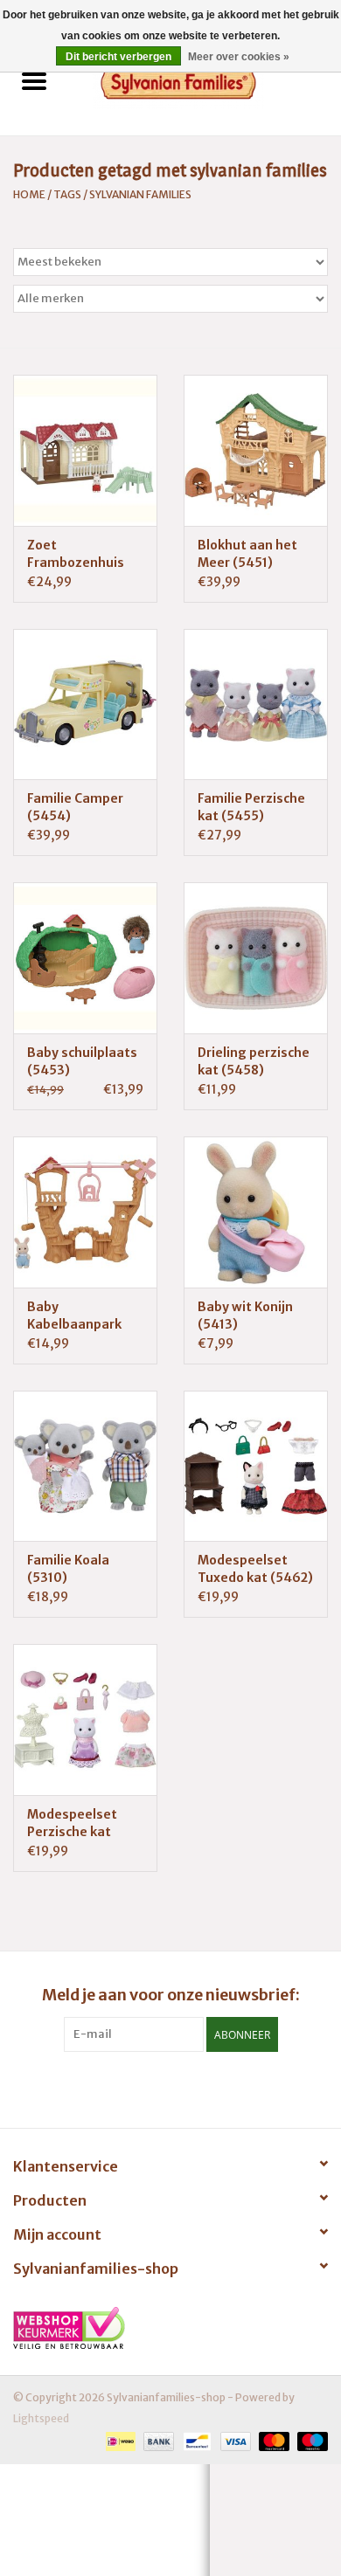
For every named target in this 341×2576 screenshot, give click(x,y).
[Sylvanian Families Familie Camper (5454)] (85, 704)
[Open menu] (34, 80)
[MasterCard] (272, 2440)
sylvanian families (140, 194)
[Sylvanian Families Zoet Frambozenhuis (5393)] (85, 450)
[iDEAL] (118, 2440)
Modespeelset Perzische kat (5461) (72, 1823)
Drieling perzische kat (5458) (254, 1061)
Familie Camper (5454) (75, 807)
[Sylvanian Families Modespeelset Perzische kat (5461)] (85, 1720)
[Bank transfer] (157, 2440)
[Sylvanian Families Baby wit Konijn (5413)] (256, 1212)
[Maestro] (310, 2440)
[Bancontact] (195, 2440)
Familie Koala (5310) (68, 1569)
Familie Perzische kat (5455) (251, 807)
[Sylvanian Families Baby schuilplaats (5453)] (85, 958)
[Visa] (233, 2440)
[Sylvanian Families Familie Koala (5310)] (85, 1466)
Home (29, 194)
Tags (67, 194)
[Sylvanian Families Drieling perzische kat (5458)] (256, 958)
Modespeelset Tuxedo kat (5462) (255, 1569)
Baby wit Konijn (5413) (245, 1316)
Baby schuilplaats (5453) (82, 1061)
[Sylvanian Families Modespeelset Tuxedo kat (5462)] (256, 1466)
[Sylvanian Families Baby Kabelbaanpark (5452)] (85, 1212)
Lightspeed (41, 2418)
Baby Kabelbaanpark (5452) (74, 1316)
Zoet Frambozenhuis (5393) (76, 554)
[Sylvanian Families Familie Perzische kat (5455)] (256, 704)
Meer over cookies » (239, 57)
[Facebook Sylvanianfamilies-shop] (170, 2088)
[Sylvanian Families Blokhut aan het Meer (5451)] (256, 450)
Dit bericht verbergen (118, 57)
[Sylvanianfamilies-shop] (205, 83)
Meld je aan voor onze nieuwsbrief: (171, 1995)
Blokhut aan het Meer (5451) (247, 554)
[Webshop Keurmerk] (170, 2328)
